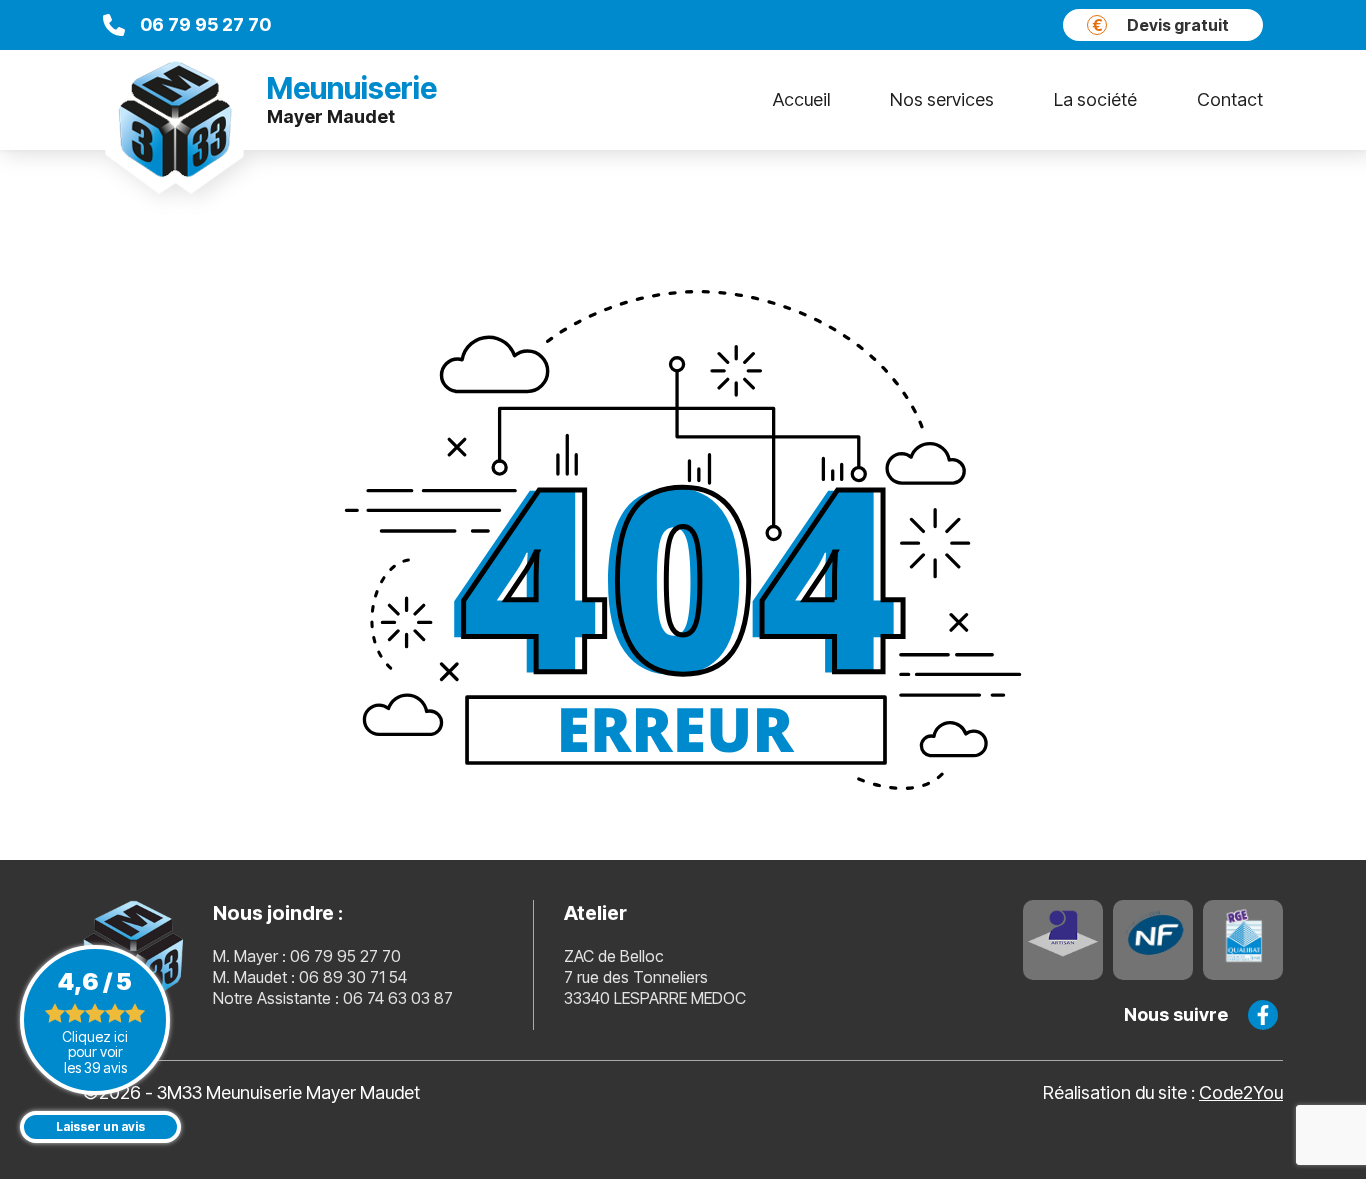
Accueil (801, 99)
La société (1095, 99)
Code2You (1241, 1092)
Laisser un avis (100, 1126)
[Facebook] (1263, 1015)
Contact (1230, 99)
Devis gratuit (1161, 25)
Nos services (942, 99)
